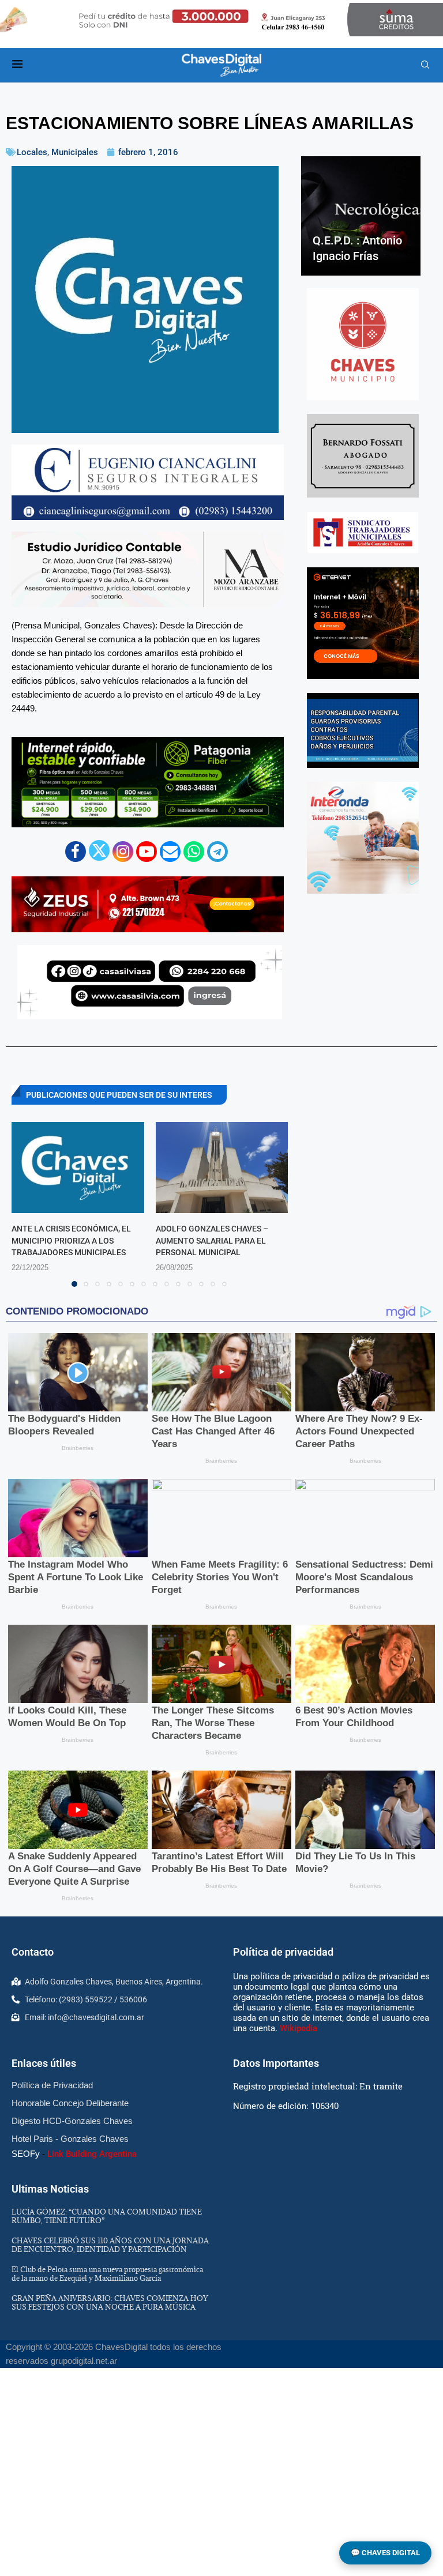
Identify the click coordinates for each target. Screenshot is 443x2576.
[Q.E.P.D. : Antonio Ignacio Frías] (361, 216)
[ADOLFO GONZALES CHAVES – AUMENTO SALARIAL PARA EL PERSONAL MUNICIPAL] (222, 1168)
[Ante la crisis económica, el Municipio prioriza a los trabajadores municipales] (78, 1168)
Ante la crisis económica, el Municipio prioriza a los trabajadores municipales (71, 1240)
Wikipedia (299, 2028)
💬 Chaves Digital (385, 2553)
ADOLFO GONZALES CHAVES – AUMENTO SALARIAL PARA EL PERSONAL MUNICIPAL (212, 1240)
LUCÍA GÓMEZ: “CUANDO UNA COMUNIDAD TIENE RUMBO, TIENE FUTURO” (107, 2216)
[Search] (425, 65)
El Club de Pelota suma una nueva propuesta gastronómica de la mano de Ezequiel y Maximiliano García (107, 2274)
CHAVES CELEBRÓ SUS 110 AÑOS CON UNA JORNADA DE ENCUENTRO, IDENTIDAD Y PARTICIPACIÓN (110, 2245)
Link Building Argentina (92, 2154)
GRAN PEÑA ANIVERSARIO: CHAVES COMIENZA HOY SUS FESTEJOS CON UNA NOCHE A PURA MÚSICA (110, 2302)
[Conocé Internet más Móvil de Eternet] (363, 623)
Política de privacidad (283, 1952)
